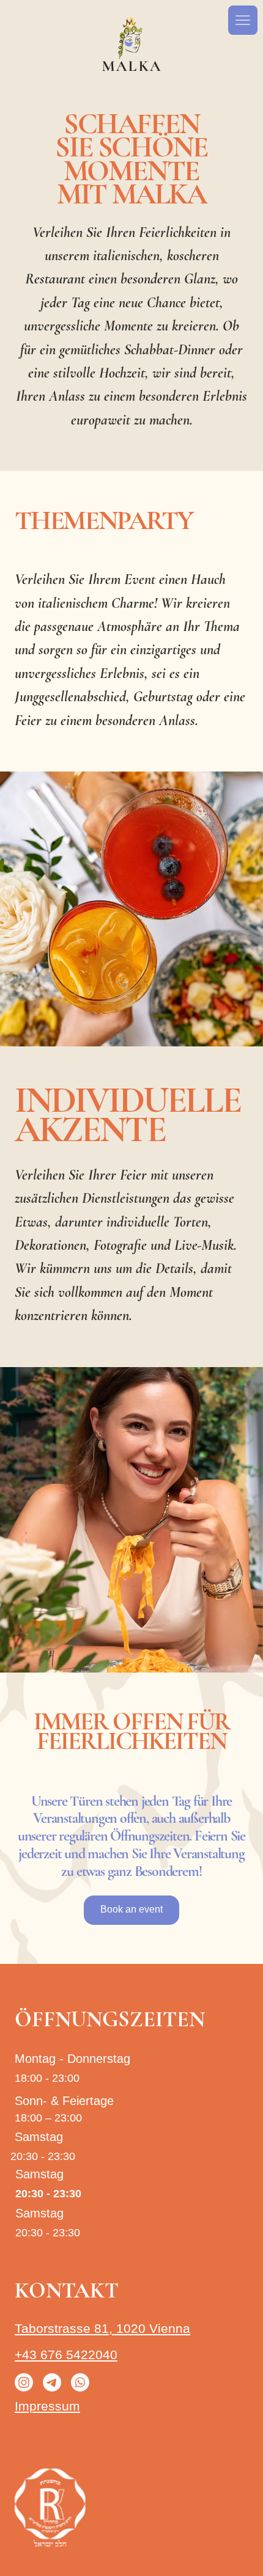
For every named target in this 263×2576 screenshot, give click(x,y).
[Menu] (243, 20)
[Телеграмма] (52, 2382)
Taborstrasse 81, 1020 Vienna (102, 2328)
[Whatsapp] (80, 2382)
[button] (131, 1910)
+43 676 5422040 (66, 2355)
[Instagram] (24, 2382)
